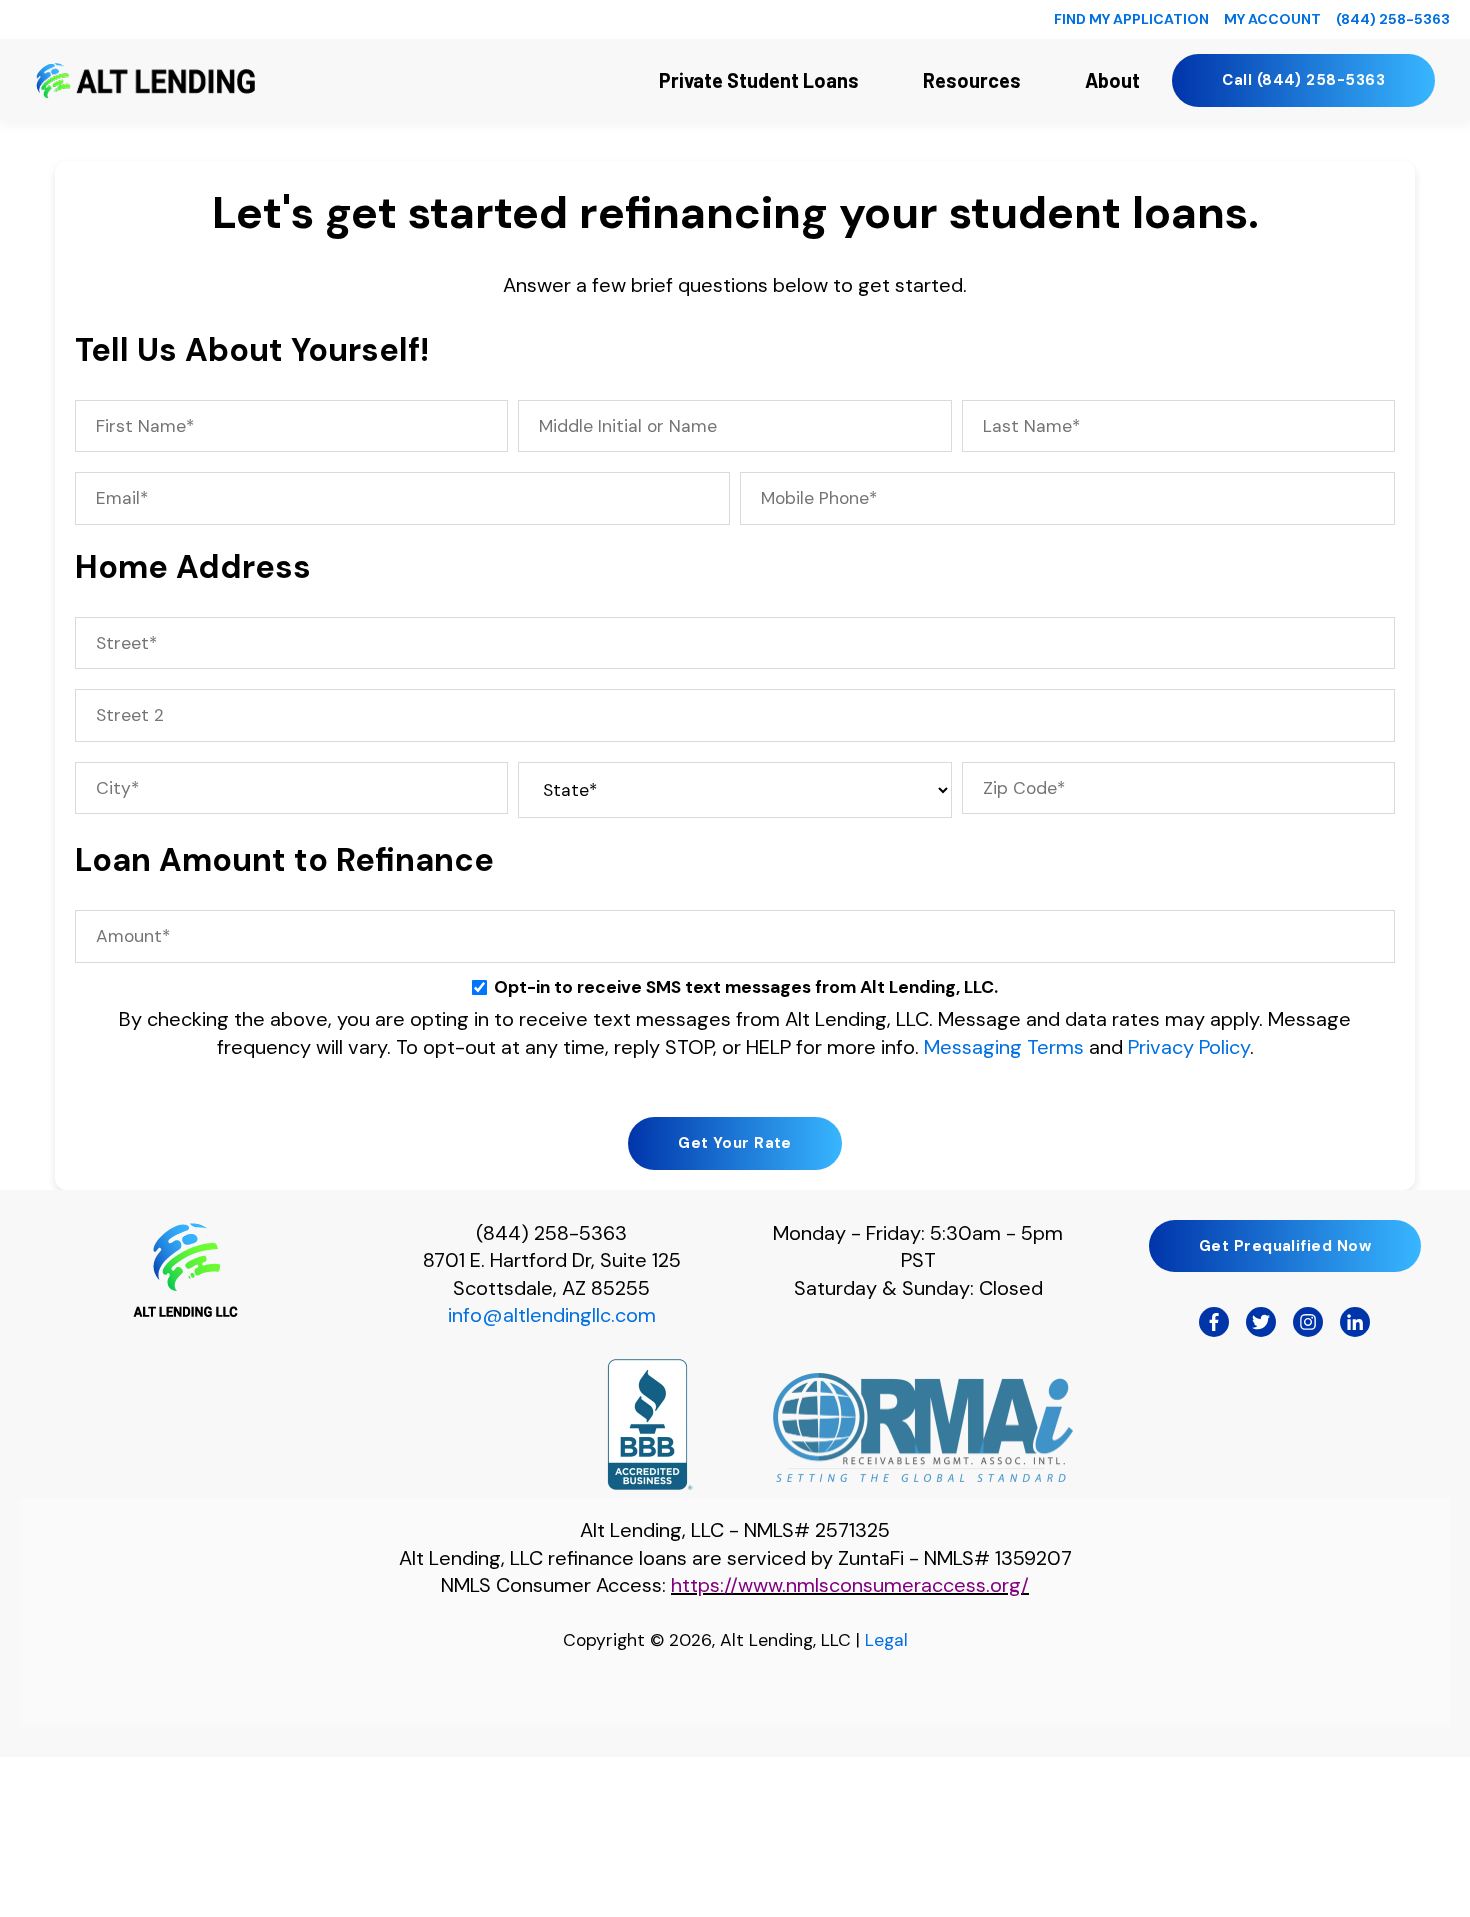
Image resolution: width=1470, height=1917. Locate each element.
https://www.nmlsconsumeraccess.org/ (850, 1585)
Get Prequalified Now (1285, 1246)
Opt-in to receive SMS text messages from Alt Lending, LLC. (746, 987)
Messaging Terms (1004, 1047)
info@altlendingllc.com (552, 1315)
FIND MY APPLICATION (1131, 19)
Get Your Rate (735, 1143)
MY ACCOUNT (1272, 19)
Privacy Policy (1189, 1047)
